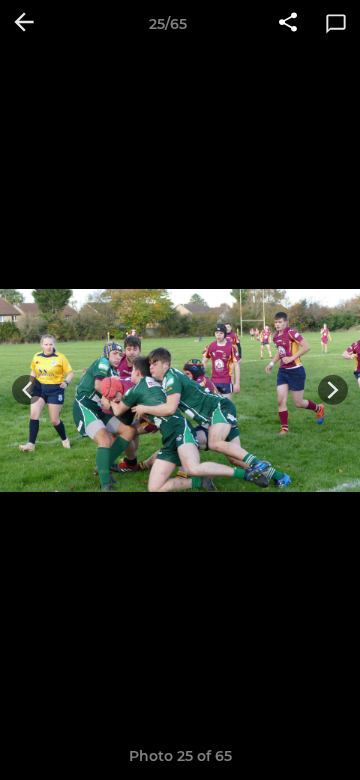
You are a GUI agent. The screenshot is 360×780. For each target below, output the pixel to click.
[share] (288, 24)
